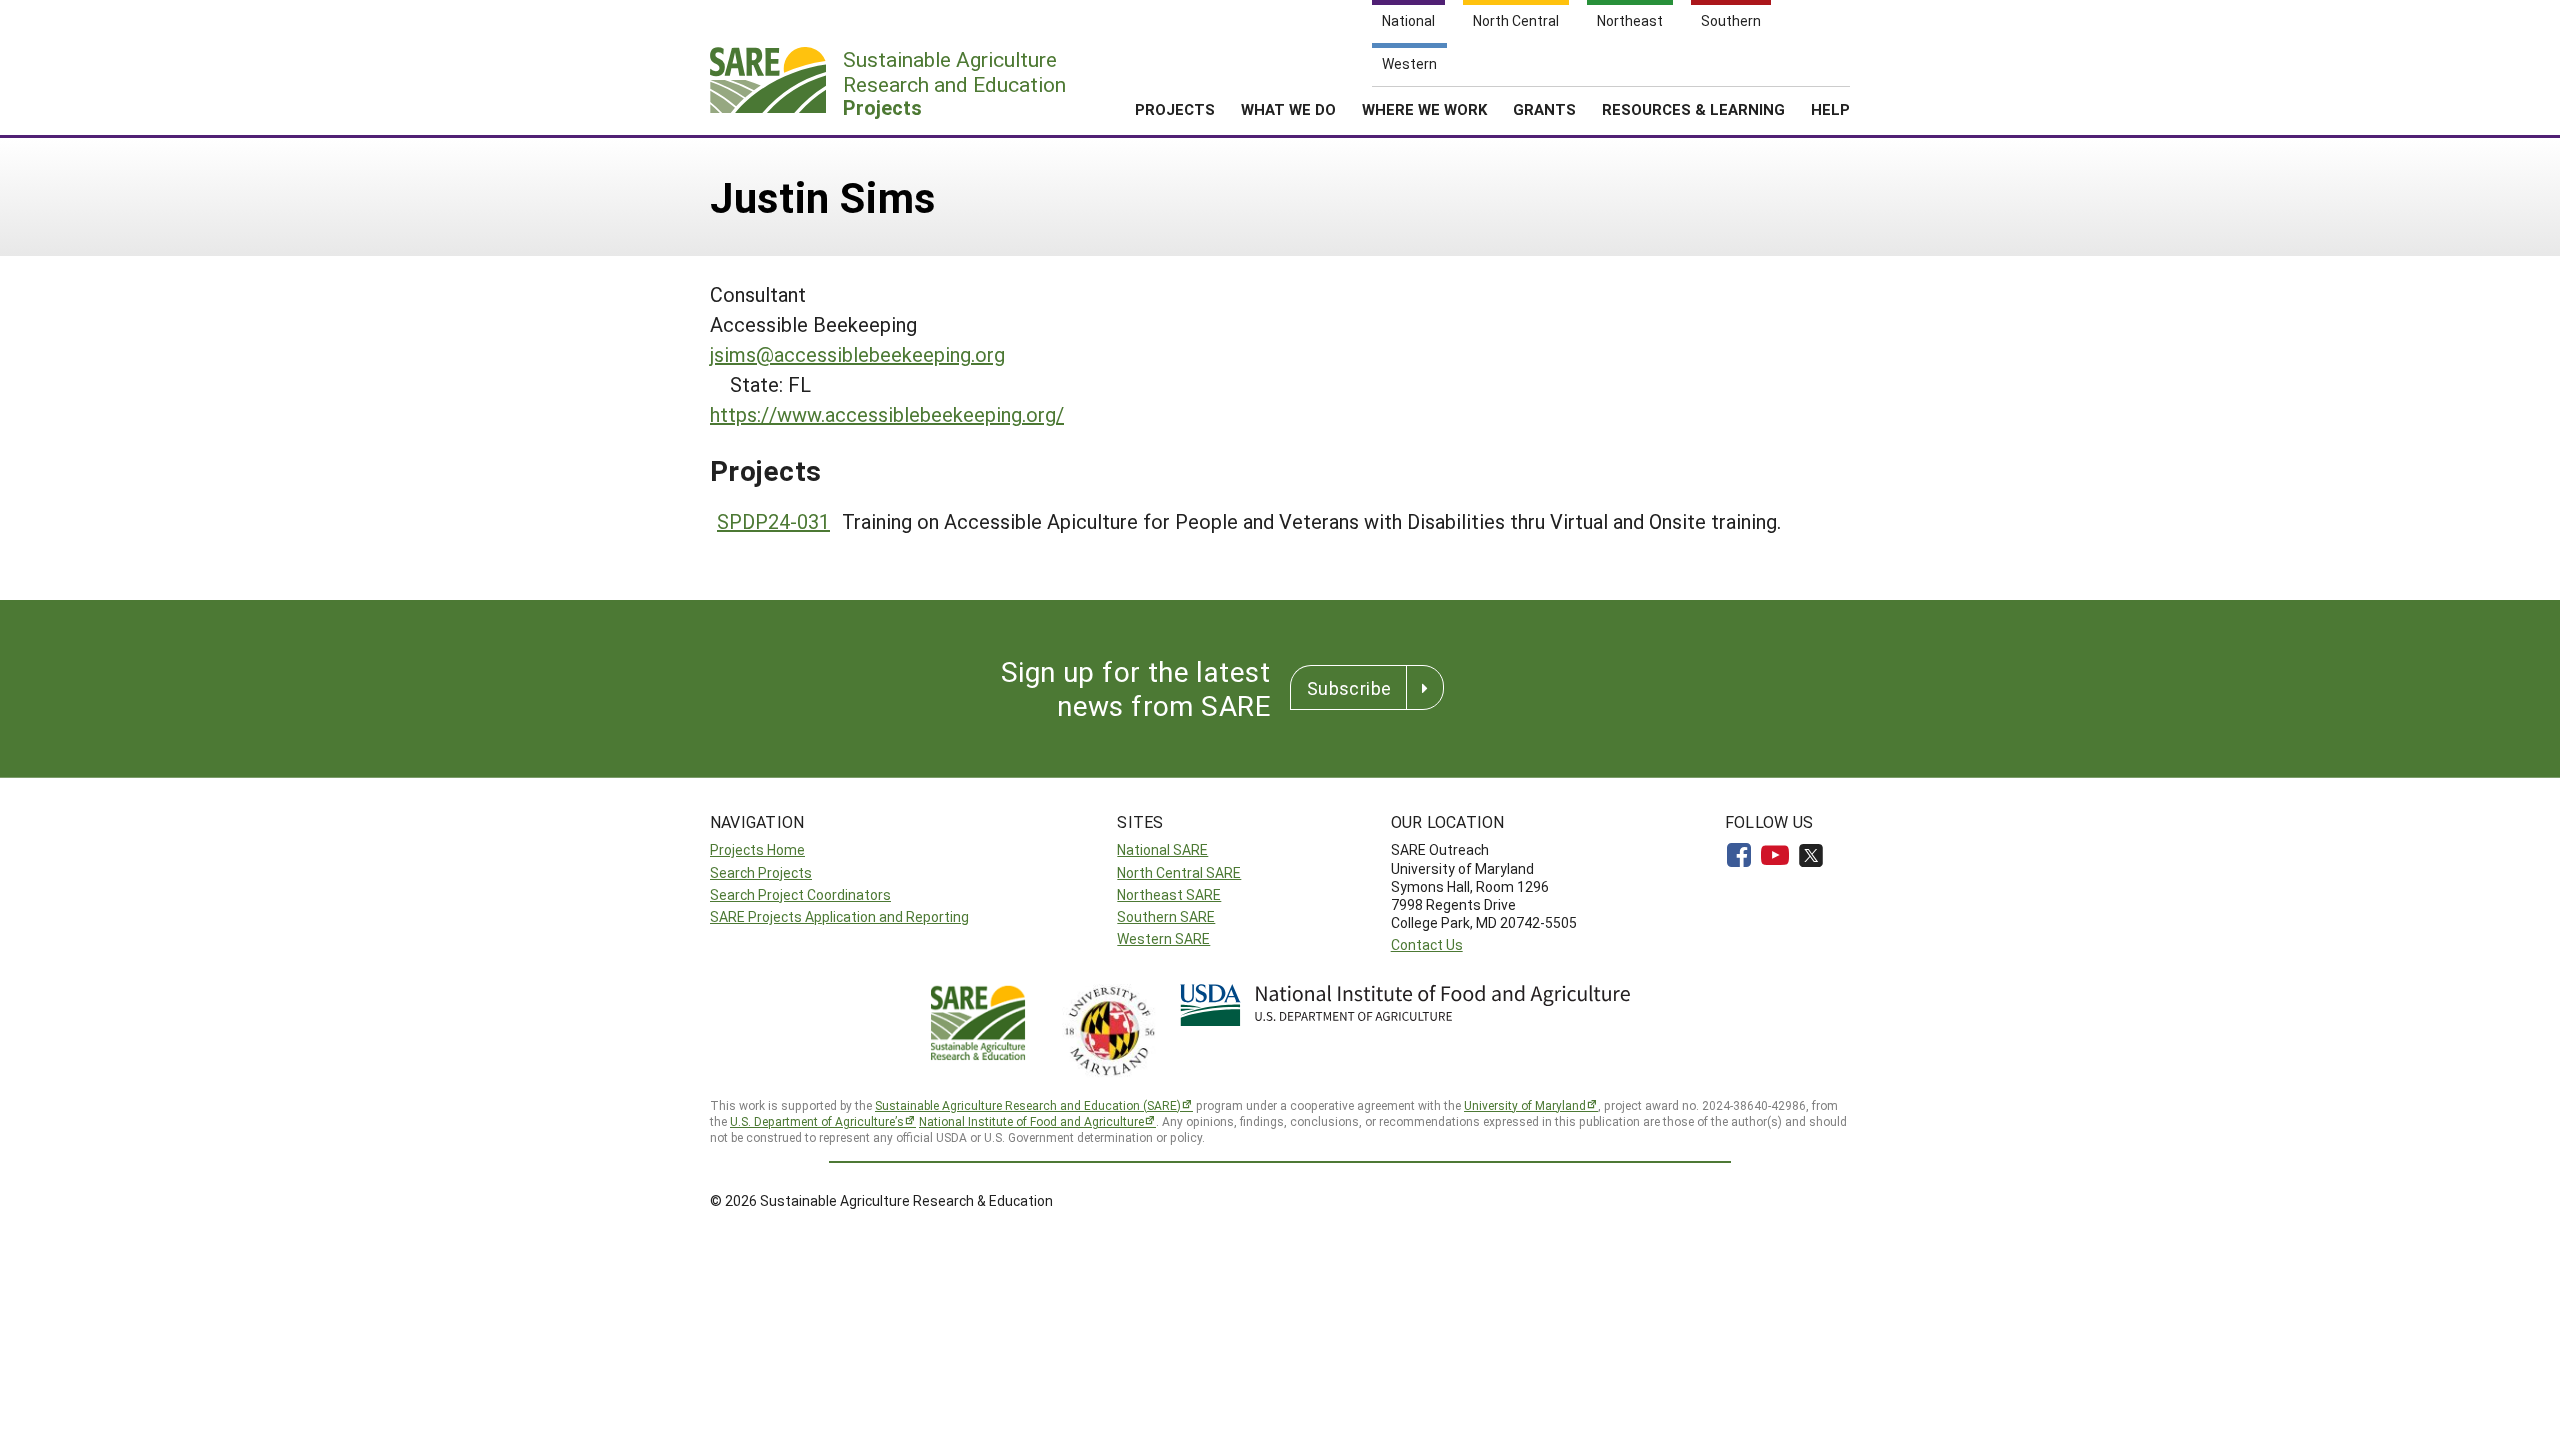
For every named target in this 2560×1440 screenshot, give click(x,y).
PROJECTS (1175, 109)
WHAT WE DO (1288, 109)
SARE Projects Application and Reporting (839, 916)
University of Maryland (1525, 1105)
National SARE (1162, 849)
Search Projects (761, 872)
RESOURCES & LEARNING (1693, 109)
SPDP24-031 (773, 521)
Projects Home (757, 849)
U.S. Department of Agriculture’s (817, 1121)
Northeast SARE (1169, 894)
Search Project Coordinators (800, 894)
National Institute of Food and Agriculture (1031, 1121)
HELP (1830, 109)
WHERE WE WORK (1424, 109)
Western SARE (1163, 938)
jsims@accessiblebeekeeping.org (857, 354)
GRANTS (1544, 109)
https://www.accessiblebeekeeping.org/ (887, 414)
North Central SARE (1179, 872)
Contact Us (1427, 944)
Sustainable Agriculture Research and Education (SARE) (1028, 1105)
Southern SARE (1166, 916)
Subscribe (1349, 688)
